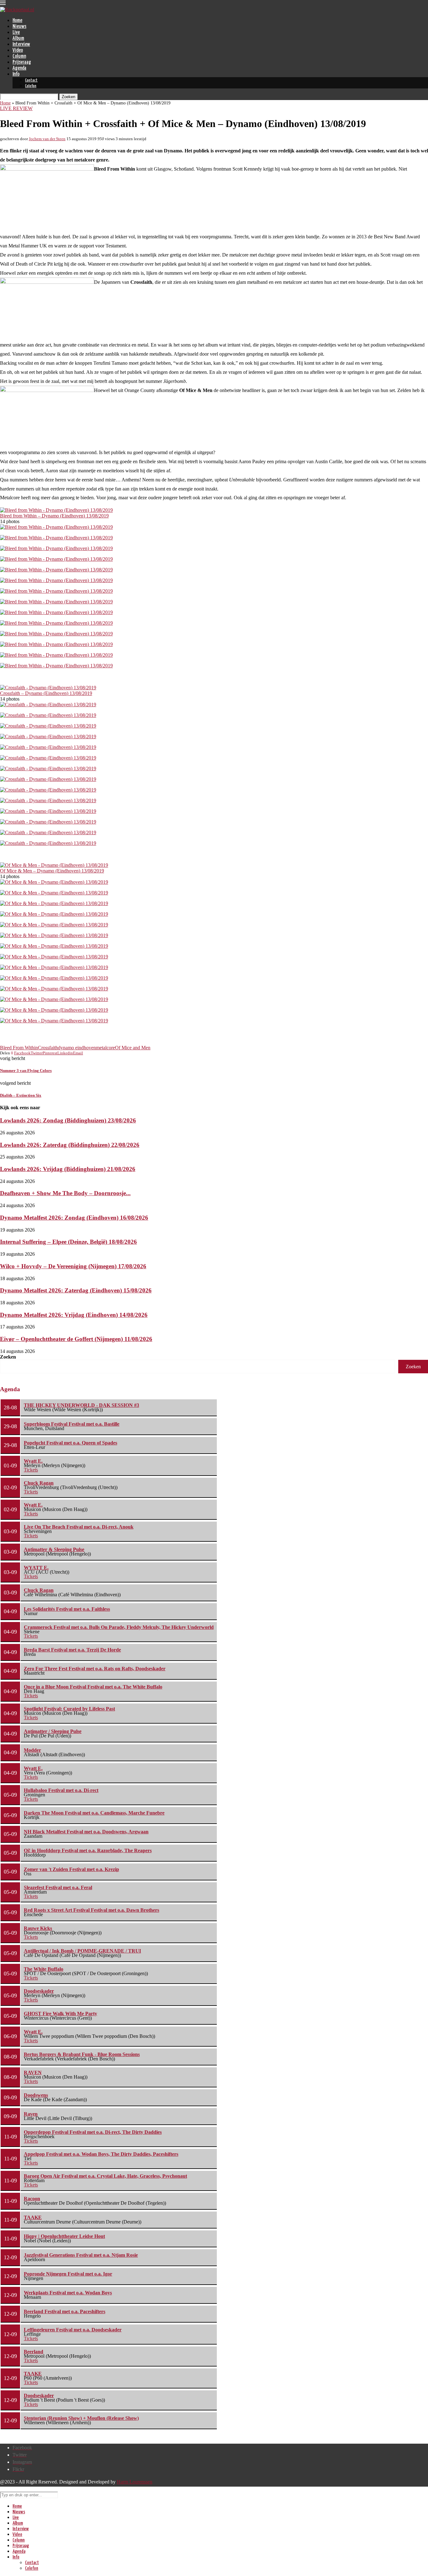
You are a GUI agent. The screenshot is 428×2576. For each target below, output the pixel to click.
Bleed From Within (19, 1048)
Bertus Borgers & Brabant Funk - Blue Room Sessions (82, 2054)
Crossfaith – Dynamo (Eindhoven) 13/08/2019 (46, 693)
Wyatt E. (33, 1461)
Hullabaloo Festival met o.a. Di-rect (61, 1790)
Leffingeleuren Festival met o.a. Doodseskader (73, 2330)
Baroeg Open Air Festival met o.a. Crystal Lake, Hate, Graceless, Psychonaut (105, 2176)
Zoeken (8, 1357)
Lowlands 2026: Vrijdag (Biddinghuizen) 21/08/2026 (68, 1169)
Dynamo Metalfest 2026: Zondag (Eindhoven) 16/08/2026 (74, 1218)
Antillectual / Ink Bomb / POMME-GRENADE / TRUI (82, 1951)
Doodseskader (39, 1991)
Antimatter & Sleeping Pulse (54, 1549)
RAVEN (33, 2072)
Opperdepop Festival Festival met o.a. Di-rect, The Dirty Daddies (93, 2132)
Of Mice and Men (133, 1048)
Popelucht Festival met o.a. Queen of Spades (70, 1443)
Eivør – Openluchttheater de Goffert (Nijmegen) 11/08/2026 (76, 1339)
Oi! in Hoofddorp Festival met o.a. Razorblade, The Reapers (88, 1850)
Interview (21, 44)
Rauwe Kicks (38, 1928)
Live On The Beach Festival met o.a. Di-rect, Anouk (79, 1527)
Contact (31, 80)
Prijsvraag (22, 62)
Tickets (31, 1470)
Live (16, 32)
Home (17, 21)
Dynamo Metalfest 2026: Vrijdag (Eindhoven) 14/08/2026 (74, 1315)
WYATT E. (36, 1568)
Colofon (31, 86)
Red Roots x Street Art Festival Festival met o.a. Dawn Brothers (91, 1910)
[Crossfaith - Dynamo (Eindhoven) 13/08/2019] (48, 688)
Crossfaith (48, 1048)
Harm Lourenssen (135, 2482)
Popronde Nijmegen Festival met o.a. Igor (68, 2274)
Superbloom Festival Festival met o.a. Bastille (72, 1424)
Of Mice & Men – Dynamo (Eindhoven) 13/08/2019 (52, 871)
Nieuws (19, 27)
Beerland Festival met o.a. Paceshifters (65, 2311)
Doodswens (36, 2095)
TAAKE (33, 2217)
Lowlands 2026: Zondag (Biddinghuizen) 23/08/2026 (68, 1120)
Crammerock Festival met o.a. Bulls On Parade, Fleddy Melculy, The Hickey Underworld (119, 1627)
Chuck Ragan (39, 1483)
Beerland (34, 2352)
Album (18, 38)
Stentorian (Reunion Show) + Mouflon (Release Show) (81, 2418)
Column (19, 56)
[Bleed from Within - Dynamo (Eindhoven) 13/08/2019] (56, 510)
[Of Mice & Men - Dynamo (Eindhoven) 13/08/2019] (54, 865)
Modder (32, 1750)
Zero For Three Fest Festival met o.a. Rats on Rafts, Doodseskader (95, 1669)
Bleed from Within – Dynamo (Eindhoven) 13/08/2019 (54, 516)
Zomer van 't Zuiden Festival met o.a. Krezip (71, 1869)
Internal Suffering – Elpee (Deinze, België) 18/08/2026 (68, 1242)
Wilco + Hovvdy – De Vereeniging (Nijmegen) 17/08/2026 (73, 1266)
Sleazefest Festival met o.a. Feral (58, 1887)
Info (16, 74)
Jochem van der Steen (47, 139)
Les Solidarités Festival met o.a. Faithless (67, 1609)
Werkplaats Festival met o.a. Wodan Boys (68, 2293)
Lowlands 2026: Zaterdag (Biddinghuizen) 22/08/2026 (70, 1145)
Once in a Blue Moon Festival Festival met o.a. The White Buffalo (93, 1687)
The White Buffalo (44, 1969)
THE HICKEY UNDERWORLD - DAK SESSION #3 (81, 1405)
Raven (31, 2114)
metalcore (105, 1048)
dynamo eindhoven (77, 1048)
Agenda (19, 68)
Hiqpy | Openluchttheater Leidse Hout (64, 2236)
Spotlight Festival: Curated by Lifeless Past (69, 1709)
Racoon (32, 2199)
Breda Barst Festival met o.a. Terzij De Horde (72, 1650)
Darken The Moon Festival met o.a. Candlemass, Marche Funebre (94, 1813)
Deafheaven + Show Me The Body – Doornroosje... (65, 1193)
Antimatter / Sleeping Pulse (53, 1731)
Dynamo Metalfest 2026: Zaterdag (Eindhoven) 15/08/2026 (76, 1290)
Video (18, 50)
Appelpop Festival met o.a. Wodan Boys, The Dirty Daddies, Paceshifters (101, 2154)
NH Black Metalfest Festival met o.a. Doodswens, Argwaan (86, 1832)
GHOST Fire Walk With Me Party (60, 2014)
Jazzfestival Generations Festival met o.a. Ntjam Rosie (81, 2255)
